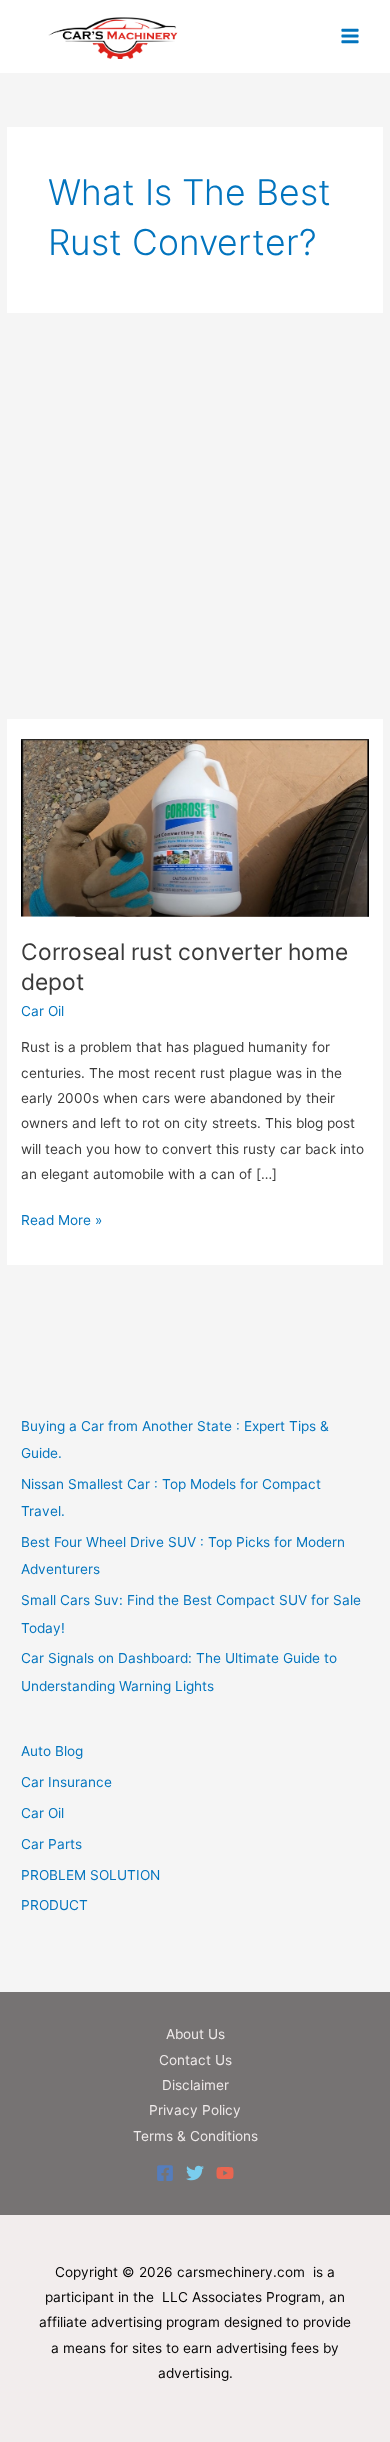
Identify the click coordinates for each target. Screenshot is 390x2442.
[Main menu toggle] (350, 36)
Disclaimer (195, 2085)
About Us (195, 2034)
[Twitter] (195, 2173)
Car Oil (42, 1011)
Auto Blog (52, 1751)
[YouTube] (225, 2173)
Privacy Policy (195, 2110)
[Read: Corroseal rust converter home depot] (195, 827)
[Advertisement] (195, 516)
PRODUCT (54, 1905)
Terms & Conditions (195, 2136)
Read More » (61, 1222)
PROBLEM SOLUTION (90, 1875)
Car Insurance (66, 1782)
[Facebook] (165, 2173)
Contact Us (195, 2060)
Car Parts (51, 1844)
